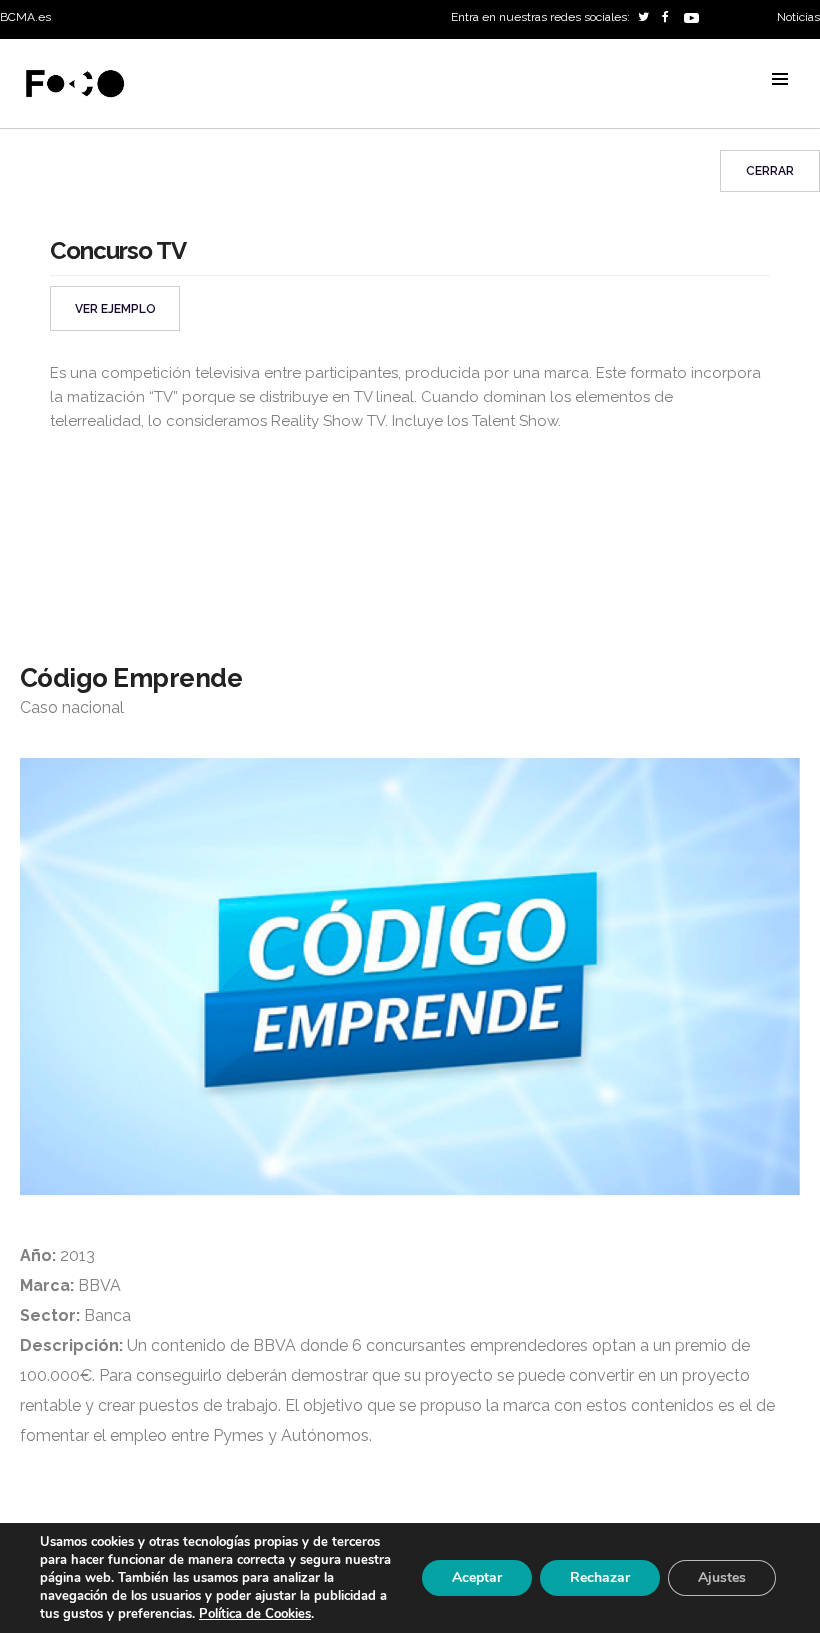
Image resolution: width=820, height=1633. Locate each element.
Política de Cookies (255, 1614)
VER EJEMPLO (115, 309)
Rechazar (600, 1577)
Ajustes (722, 1577)
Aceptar (477, 1577)
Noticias (798, 17)
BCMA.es (25, 17)
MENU (780, 79)
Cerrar (770, 171)
